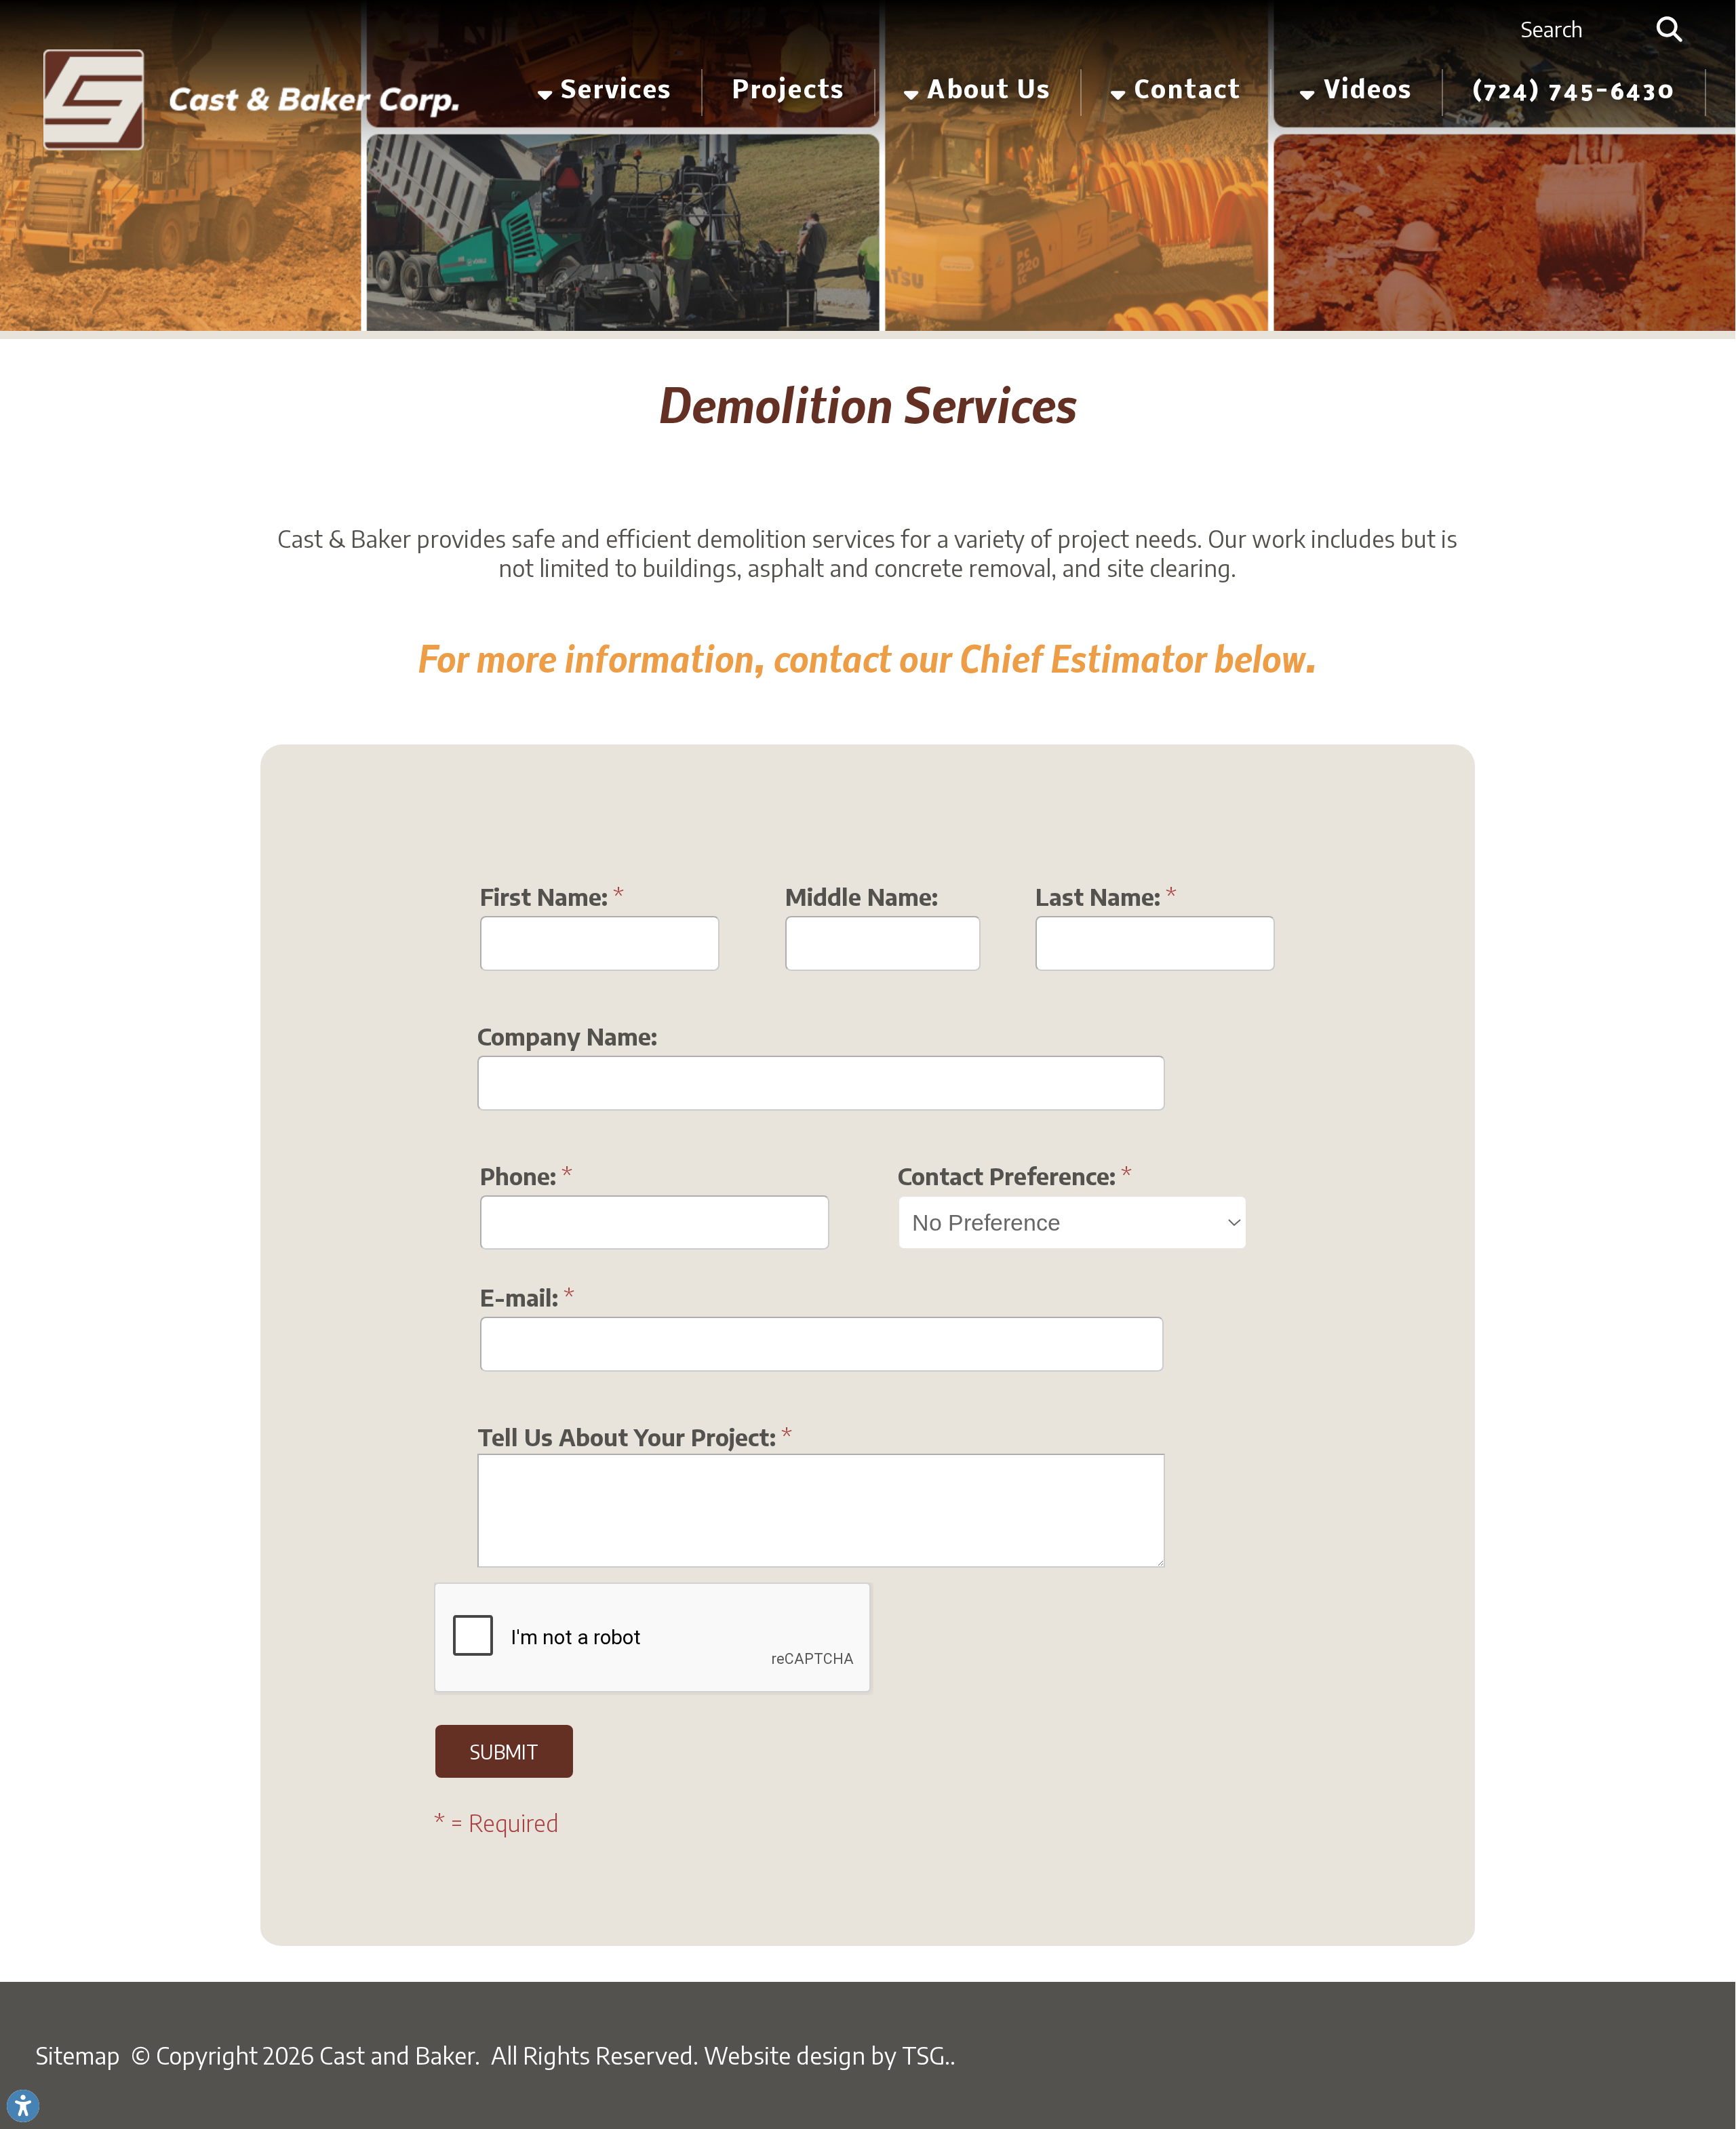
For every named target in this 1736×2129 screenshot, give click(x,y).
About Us (985, 92)
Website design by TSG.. (830, 2055)
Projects (788, 92)
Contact (1184, 92)
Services (613, 92)
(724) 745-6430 (1574, 92)
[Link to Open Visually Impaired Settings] (23, 2106)
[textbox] (1579, 29)
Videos (1364, 92)
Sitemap (78, 2055)
